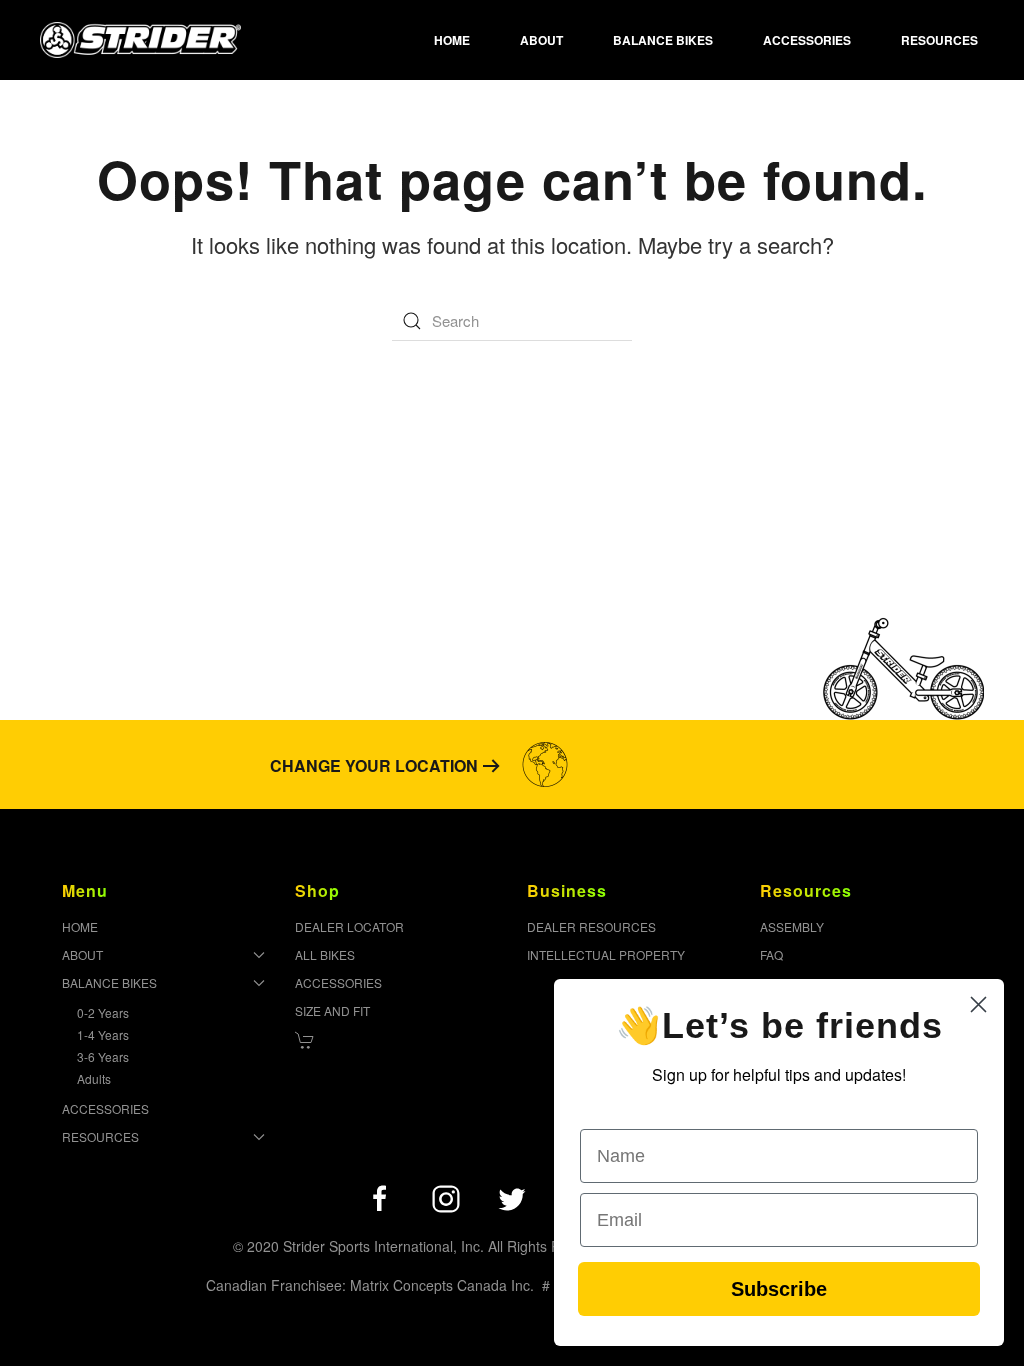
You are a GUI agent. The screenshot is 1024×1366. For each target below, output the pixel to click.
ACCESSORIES (807, 40)
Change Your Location (374, 765)
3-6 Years (103, 1056)
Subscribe (779, 1289)
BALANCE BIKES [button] (663, 40)
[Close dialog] (978, 1004)
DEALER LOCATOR (349, 926)
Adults (94, 1078)
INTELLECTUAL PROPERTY (606, 954)
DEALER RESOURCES (591, 926)
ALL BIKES (325, 954)
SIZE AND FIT (332, 1010)
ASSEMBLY (792, 926)
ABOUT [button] (541, 40)
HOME (452, 40)
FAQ (771, 954)
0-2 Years (103, 1012)
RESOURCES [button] (939, 40)
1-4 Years (103, 1034)
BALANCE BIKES (109, 982)
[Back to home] (140, 40)
